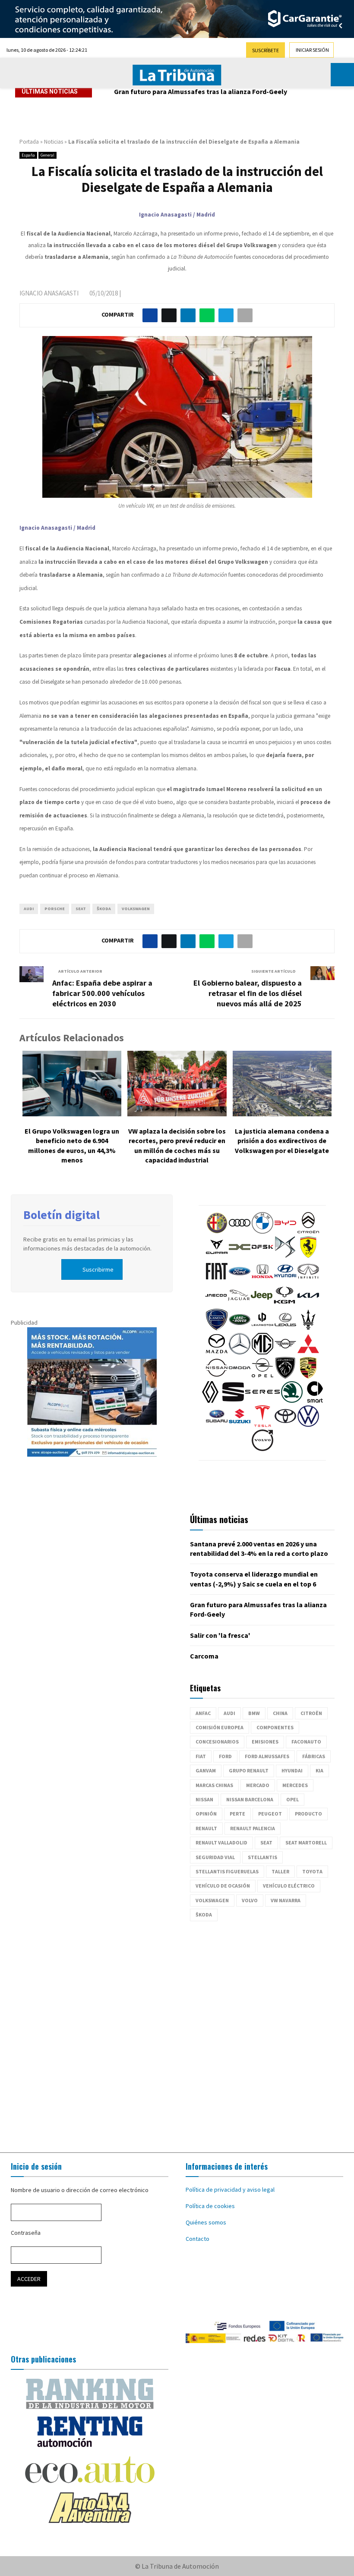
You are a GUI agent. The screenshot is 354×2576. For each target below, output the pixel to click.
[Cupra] (217, 1256)
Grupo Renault (249, 1770)
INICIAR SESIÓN (312, 50)
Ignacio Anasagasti (49, 293)
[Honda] (262, 1280)
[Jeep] (262, 1304)
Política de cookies (210, 2206)
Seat (81, 909)
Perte (237, 1814)
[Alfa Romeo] (217, 1231)
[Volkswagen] (308, 1425)
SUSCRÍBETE (265, 50)
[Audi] (240, 1231)
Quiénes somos (206, 2222)
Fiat (201, 1756)
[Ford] (240, 1280)
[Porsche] (308, 1376)
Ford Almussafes (267, 1756)
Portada (29, 142)
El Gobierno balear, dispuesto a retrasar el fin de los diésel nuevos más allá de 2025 (248, 993)
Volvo (250, 1900)
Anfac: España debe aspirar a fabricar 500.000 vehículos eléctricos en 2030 (102, 993)
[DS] (285, 1256)
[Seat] (233, 1401)
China (280, 1713)
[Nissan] (217, 1376)
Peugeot (270, 1814)
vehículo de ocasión (223, 1886)
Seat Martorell (306, 1842)
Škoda (104, 909)
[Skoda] (292, 1401)
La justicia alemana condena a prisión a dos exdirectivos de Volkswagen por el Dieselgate (282, 1141)
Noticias (54, 142)
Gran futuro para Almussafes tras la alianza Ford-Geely (201, 91)
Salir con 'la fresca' (220, 1635)
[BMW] (262, 1231)
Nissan (204, 1799)
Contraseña (26, 2233)
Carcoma (204, 1656)
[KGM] (284, 1304)
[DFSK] (262, 1256)
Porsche (55, 909)
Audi (29, 909)
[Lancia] (217, 1328)
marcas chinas (214, 1785)
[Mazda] (217, 1352)
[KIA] (308, 1304)
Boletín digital (62, 1215)
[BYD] (285, 1231)
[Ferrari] (308, 1256)
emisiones (265, 1742)
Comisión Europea (220, 1727)
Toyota (312, 1871)
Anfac (203, 1713)
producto (308, 1814)
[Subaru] (217, 1425)
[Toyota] (285, 1425)
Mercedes (295, 1785)
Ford (225, 1756)
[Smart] (315, 1401)
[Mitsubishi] (308, 1352)
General (47, 155)
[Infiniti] (308, 1280)
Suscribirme (98, 1269)
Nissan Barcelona (250, 1799)
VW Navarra (286, 1900)
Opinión (206, 1814)
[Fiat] (217, 1280)
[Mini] (285, 1352)
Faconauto (306, 1742)
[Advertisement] (177, 2033)
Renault (206, 1828)
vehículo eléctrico (289, 1886)
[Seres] (262, 1401)
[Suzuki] (240, 1425)
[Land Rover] (240, 1328)
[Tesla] (262, 1425)
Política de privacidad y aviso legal (230, 2190)
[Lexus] (285, 1328)
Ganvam (206, 1770)
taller (280, 1871)
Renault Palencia (253, 1828)
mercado (258, 1785)
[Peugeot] (285, 1376)
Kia (319, 1770)
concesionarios (217, 1742)
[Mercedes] (240, 1352)
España (28, 155)
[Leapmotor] (262, 1328)
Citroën (311, 1713)
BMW (254, 1713)
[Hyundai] (285, 1280)
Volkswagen (136, 909)
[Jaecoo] (216, 1304)
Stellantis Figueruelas (227, 1871)
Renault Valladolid (221, 1842)
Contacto (198, 2239)
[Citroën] (308, 1231)
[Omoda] (240, 1376)
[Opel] (262, 1376)
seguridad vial (215, 1857)
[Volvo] (262, 1449)
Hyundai (292, 1770)
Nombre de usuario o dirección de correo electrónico (80, 2190)
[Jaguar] (239, 1304)
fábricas (314, 1756)
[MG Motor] (262, 1352)
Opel (292, 1799)
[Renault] (210, 1401)
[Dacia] (240, 1256)
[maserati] (308, 1328)
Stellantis (262, 1857)
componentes (275, 1727)
